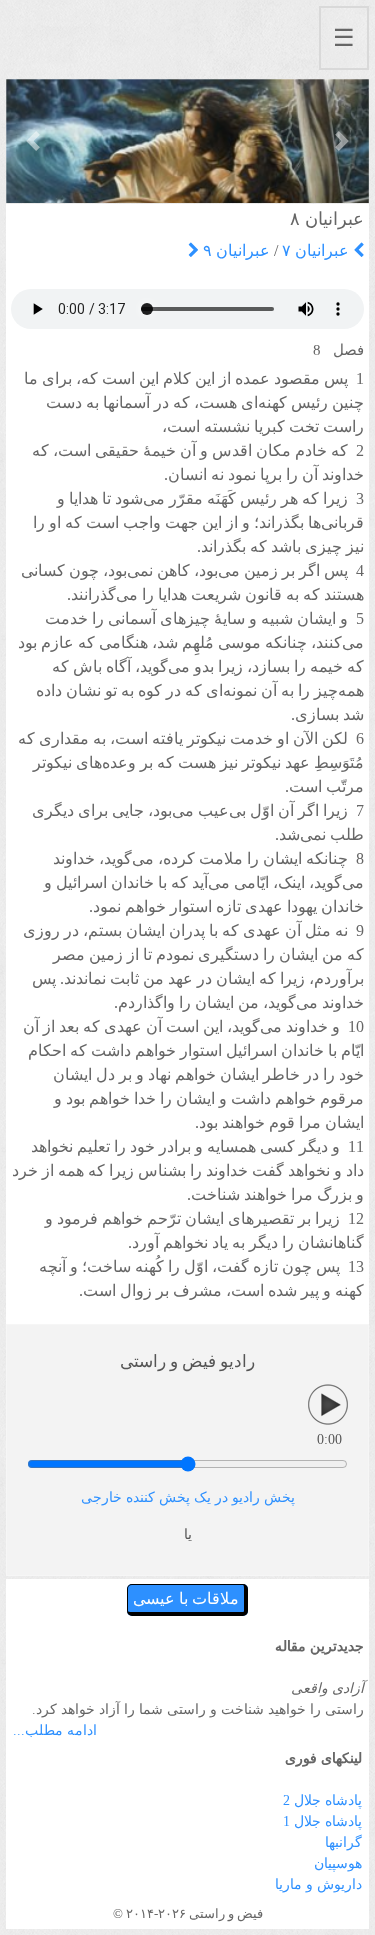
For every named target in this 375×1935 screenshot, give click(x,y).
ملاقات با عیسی (186, 1598)
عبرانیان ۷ (317, 250)
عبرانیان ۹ (234, 250)
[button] (33, 141)
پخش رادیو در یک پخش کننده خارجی (188, 1497)
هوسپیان (338, 1863)
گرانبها (343, 1842)
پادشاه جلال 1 (322, 1821)
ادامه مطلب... (55, 1730)
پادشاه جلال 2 (322, 1800)
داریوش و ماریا (318, 1884)
